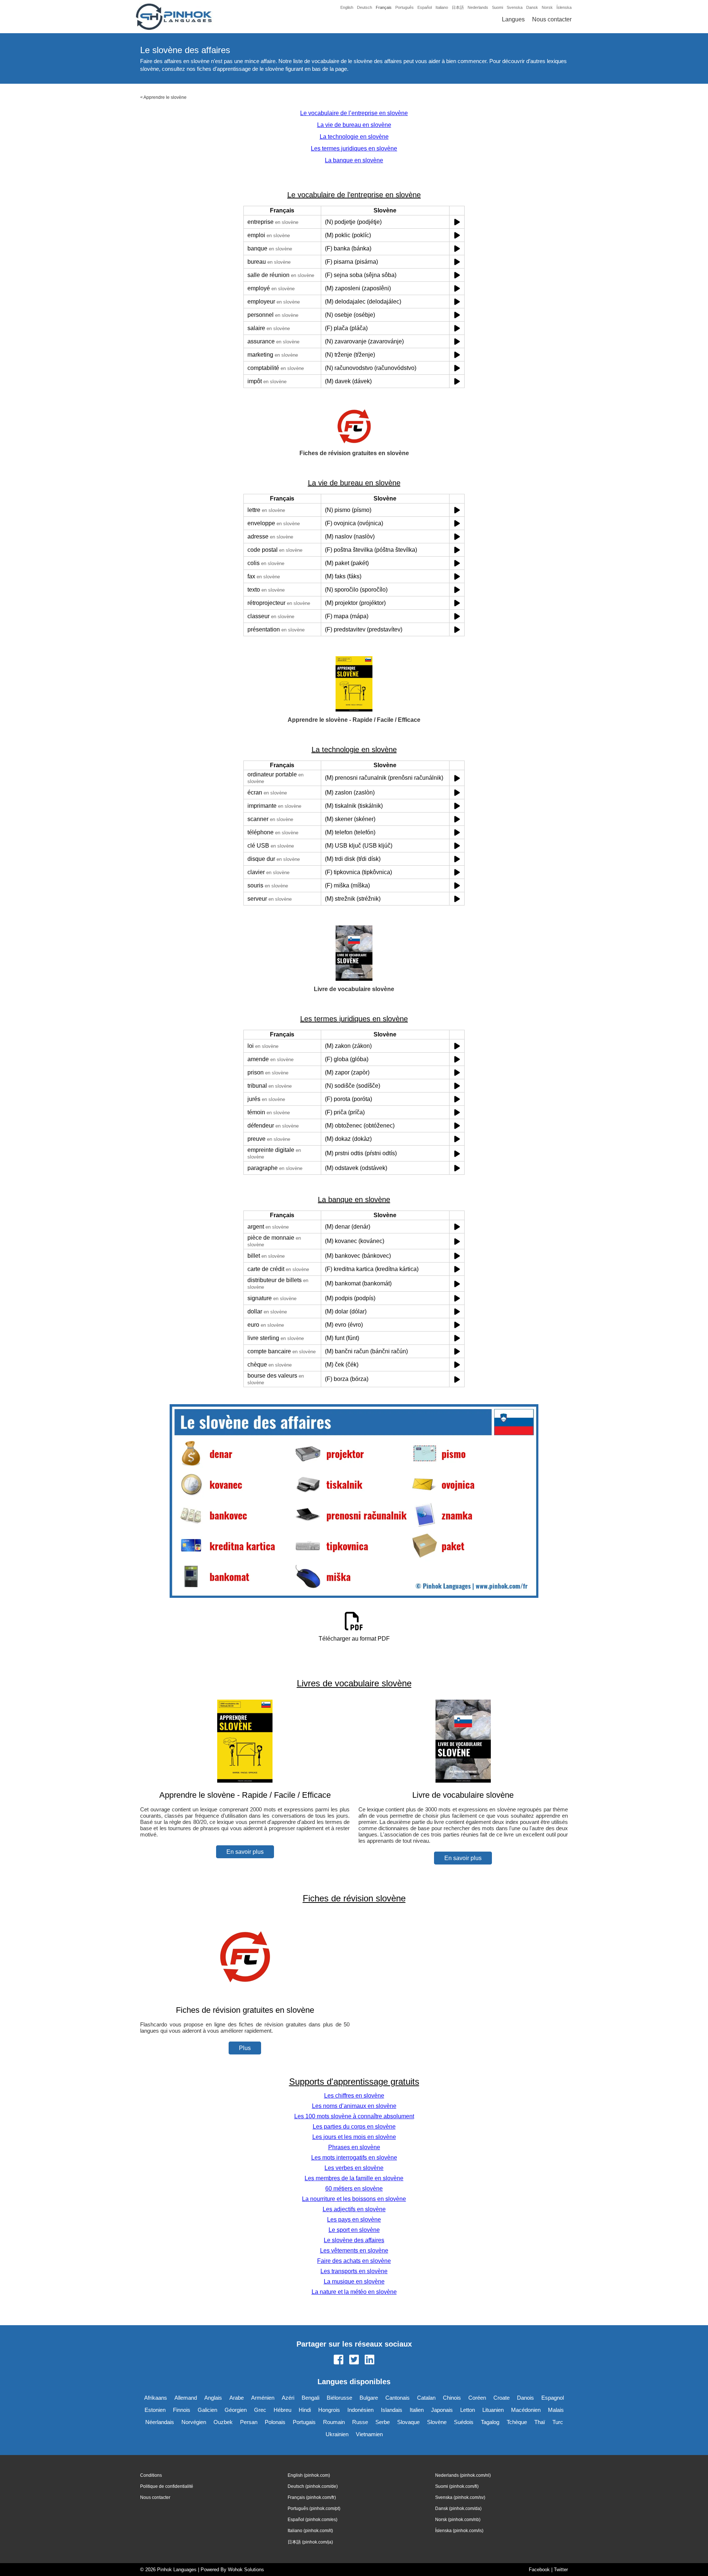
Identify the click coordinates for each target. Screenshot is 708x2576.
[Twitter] (354, 2360)
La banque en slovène (354, 160)
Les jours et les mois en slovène (354, 2137)
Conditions (151, 2475)
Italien (417, 2410)
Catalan (426, 2398)
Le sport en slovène (354, 2230)
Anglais (213, 2398)
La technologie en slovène (354, 137)
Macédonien (526, 2410)
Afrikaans (156, 2398)
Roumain (334, 2422)
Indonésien (360, 2410)
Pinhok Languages (177, 2570)
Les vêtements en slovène (354, 2250)
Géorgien (236, 2410)
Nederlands (478, 7)
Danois (525, 2398)
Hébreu (282, 2410)
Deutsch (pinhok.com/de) (313, 2486)
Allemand (186, 2398)
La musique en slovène (354, 2281)
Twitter (561, 2570)
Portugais (304, 2422)
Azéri (288, 2398)
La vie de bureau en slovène (354, 125)
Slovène (437, 2422)
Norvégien (194, 2422)
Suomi (497, 7)
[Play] (457, 222)
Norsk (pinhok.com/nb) (458, 2520)
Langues (513, 19)
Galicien (207, 2410)
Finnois (182, 2410)
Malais (556, 2410)
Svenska (515, 7)
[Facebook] (339, 2360)
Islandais (392, 2410)
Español (425, 7)
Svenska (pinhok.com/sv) (460, 2497)
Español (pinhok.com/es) (313, 2520)
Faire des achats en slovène (354, 2261)
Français (384, 7)
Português (405, 7)
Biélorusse (339, 2398)
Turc (558, 2422)
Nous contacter (552, 19)
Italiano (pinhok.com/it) (310, 2531)
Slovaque (408, 2422)
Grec (260, 2410)
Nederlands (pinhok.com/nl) (463, 2475)
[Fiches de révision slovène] (245, 1996)
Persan (249, 2422)
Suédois (464, 2422)
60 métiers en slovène (354, 2189)
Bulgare (369, 2398)
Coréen (477, 2398)
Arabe (237, 2398)
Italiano (442, 7)
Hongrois (329, 2410)
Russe (360, 2422)
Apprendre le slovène (165, 97)
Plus (245, 2048)
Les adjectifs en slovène (354, 2209)
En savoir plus (245, 1852)
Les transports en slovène (354, 2271)
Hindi (305, 2410)
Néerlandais (160, 2422)
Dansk (532, 7)
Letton (468, 2410)
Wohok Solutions (246, 2570)
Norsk (547, 7)
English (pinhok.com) (309, 2475)
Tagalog (490, 2422)
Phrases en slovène (354, 2147)
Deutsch (365, 7)
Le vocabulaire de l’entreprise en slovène (354, 113)
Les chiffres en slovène (354, 2096)
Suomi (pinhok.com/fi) (457, 2486)
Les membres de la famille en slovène (354, 2178)
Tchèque (517, 2422)
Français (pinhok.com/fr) (312, 2497)
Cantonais (398, 2398)
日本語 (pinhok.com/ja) (310, 2542)
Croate (502, 2398)
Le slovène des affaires (354, 2240)
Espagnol (553, 2398)
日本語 (458, 7)
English (347, 7)
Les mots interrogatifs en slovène (354, 2158)
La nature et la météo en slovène (354, 2292)
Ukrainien (337, 2434)
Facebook (539, 2570)
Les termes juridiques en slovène (354, 148)
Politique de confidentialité (167, 2486)
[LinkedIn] (369, 2360)
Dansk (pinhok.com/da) (458, 2509)
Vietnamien (369, 2434)
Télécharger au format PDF (354, 1639)
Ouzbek (223, 2422)
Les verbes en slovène (354, 2168)
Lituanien (493, 2410)
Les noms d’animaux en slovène (354, 2106)
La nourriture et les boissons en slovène (354, 2199)
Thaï (540, 2422)
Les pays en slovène (354, 2220)
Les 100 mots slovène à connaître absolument (354, 2116)
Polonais (275, 2422)
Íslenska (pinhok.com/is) (459, 2531)
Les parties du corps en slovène (354, 2127)
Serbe (383, 2422)
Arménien (263, 2398)
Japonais (442, 2410)
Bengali (310, 2398)
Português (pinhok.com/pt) (314, 2509)
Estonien (155, 2410)
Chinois (452, 2398)
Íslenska (564, 7)
